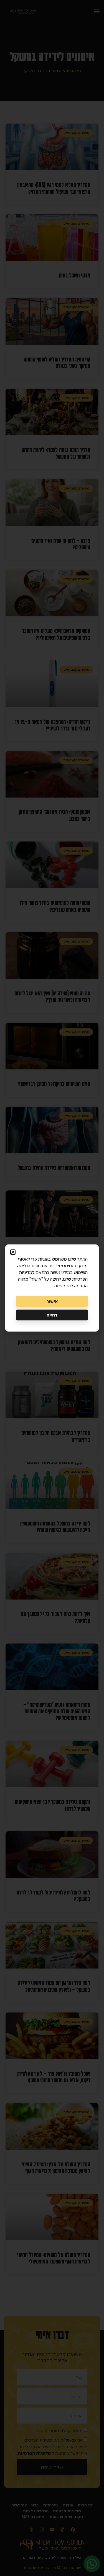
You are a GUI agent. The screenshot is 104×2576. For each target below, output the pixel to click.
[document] (52, 1288)
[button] (13, 1252)
